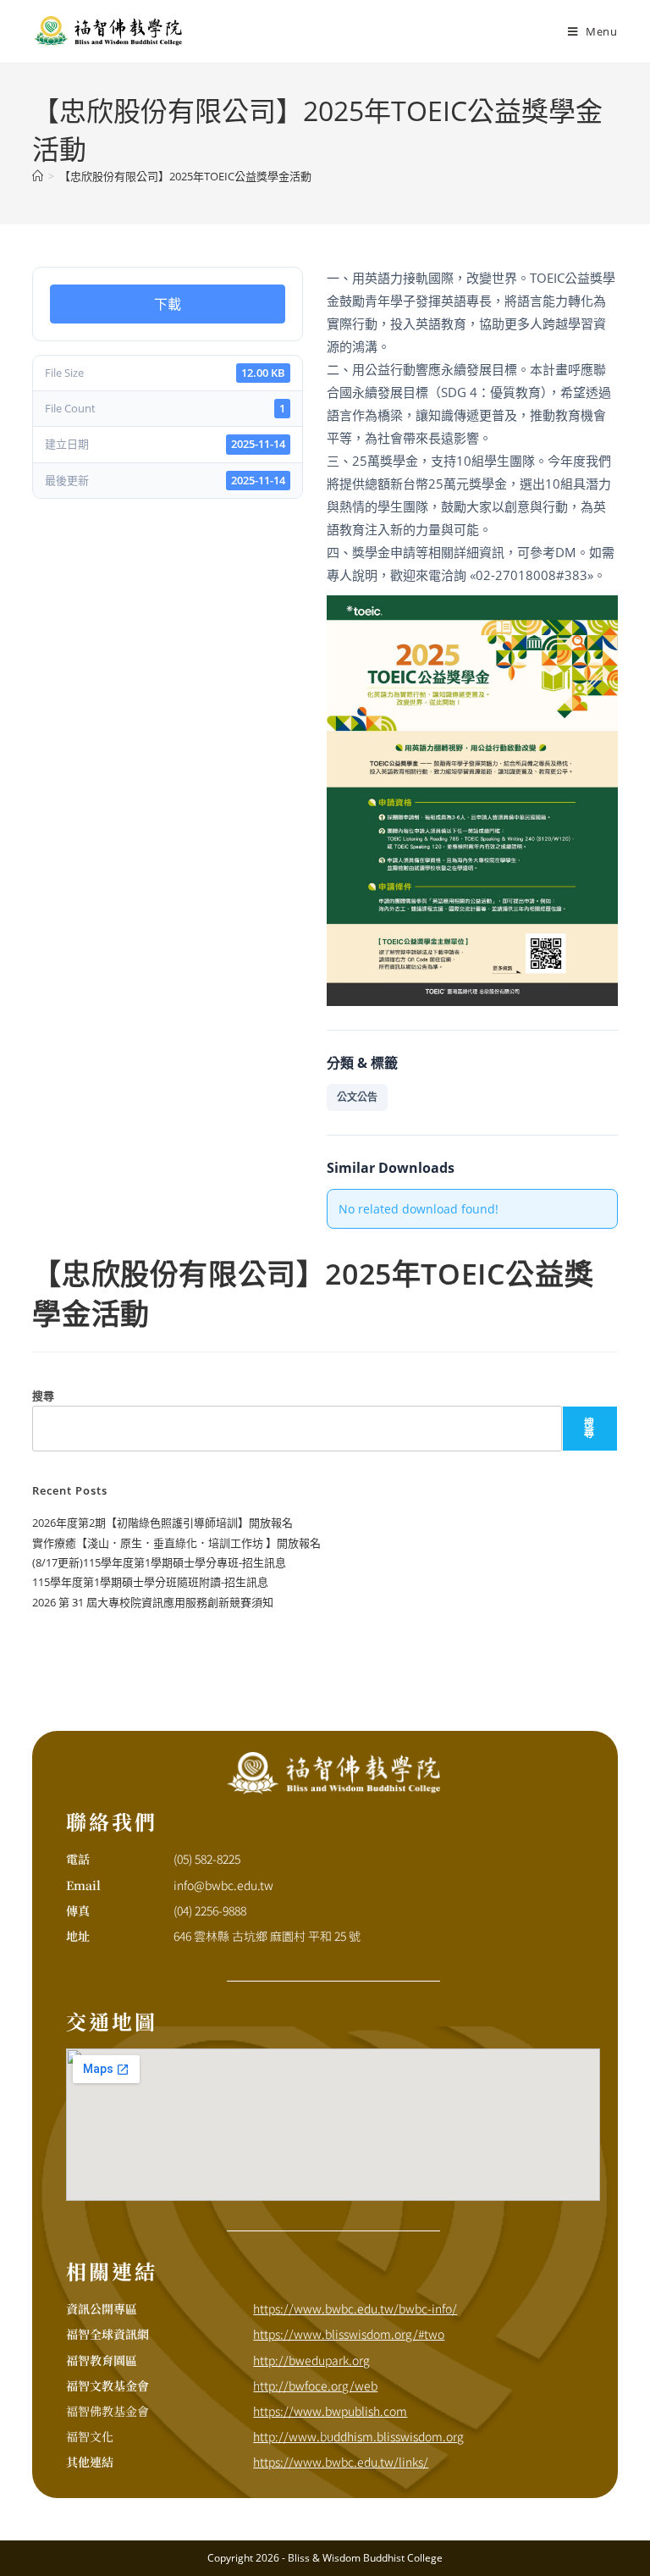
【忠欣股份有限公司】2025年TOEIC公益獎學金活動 (185, 176)
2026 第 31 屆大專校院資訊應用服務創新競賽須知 (153, 1602)
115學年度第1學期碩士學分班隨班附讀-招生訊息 (150, 1582)
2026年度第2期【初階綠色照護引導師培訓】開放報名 (162, 1523)
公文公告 (357, 1097)
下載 (168, 304)
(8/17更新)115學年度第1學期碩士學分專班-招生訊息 (159, 1562)
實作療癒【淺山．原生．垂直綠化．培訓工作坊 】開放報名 (176, 1543)
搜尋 (43, 1396)
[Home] (38, 176)
